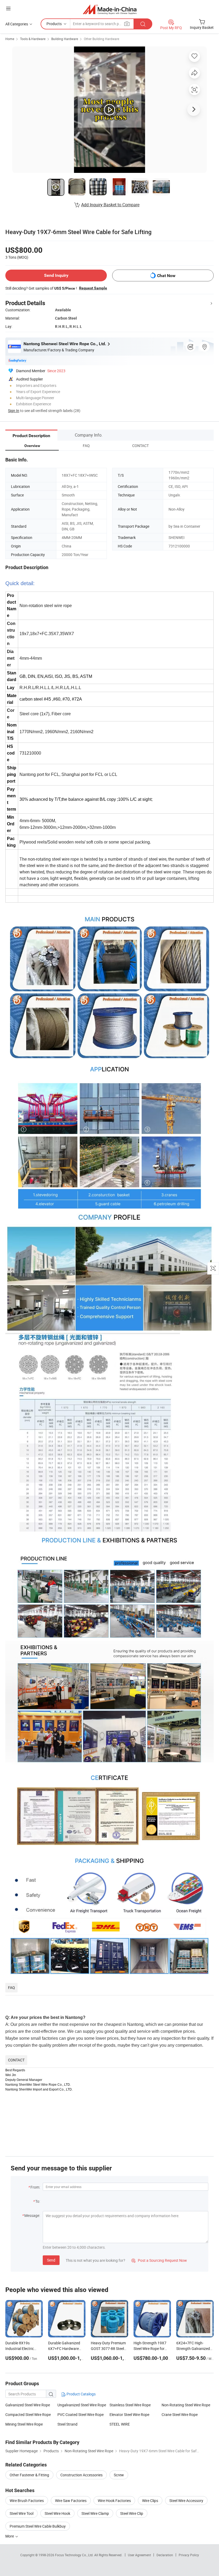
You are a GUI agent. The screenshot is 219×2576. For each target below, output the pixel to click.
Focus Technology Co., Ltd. (75, 2555)
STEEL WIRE (120, 2424)
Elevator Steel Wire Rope (129, 2414)
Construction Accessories (81, 2475)
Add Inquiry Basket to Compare (110, 205)
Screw (119, 2475)
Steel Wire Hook (57, 2513)
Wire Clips (150, 2501)
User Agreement (139, 2555)
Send (51, 2260)
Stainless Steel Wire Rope (130, 2405)
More (10, 2536)
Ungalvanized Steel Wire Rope (82, 2405)
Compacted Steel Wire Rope (28, 2414)
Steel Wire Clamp (95, 2513)
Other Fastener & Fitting (29, 2475)
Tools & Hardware (33, 39)
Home (10, 39)
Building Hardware (65, 39)
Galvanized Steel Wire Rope (28, 2405)
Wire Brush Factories (27, 2501)
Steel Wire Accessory (186, 2501)
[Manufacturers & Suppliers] (110, 9)
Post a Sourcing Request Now (159, 2260)
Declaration (165, 2555)
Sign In (14, 411)
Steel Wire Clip (132, 2513)
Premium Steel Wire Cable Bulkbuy (38, 2526)
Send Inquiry (56, 275)
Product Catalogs (81, 2394)
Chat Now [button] (166, 276)
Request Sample (93, 288)
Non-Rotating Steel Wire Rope (186, 2405)
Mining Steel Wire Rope (24, 2424)
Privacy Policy (189, 2555)
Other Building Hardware (101, 39)
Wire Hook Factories (114, 2501)
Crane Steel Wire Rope (180, 2414)
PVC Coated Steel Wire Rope (81, 2414)
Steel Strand (67, 2424)
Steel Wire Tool (21, 2513)
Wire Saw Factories (71, 2501)
